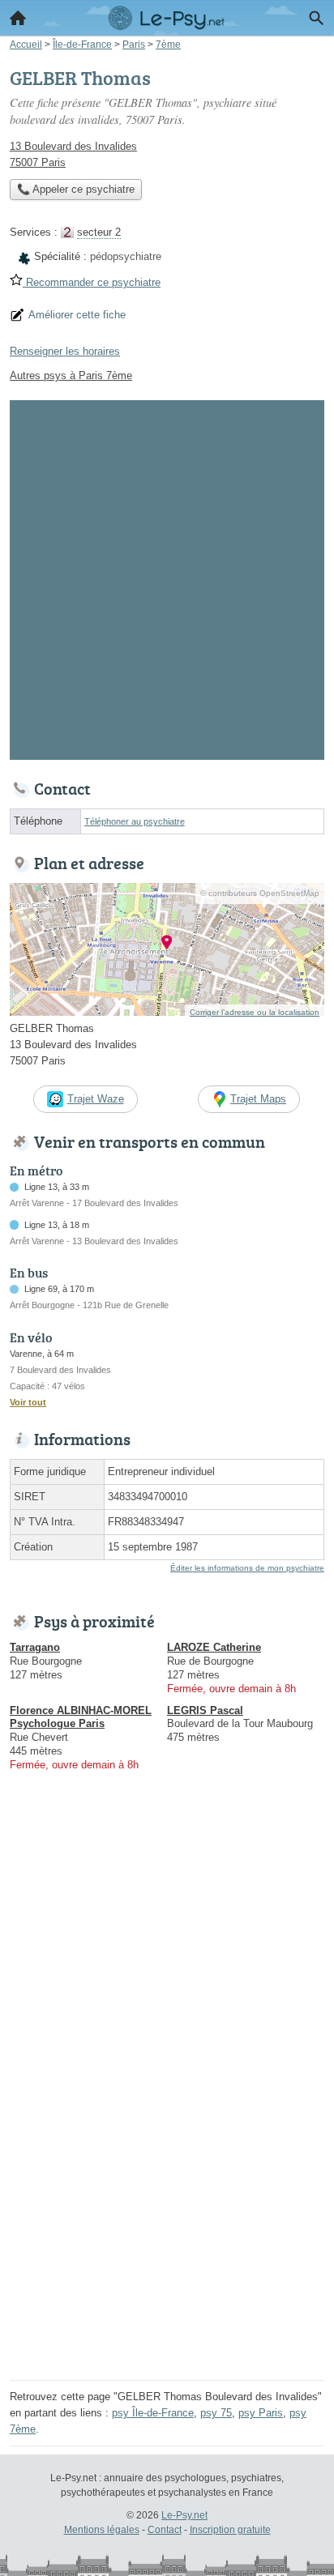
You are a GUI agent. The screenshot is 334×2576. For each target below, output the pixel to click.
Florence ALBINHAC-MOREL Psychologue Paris (81, 1717)
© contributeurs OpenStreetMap (260, 893)
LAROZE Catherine (214, 1647)
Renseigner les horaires (65, 351)
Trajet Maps (258, 1099)
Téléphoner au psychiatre (135, 821)
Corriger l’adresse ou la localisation (255, 1012)
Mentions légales (102, 2530)
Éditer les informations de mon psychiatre (247, 1568)
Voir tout (28, 1402)
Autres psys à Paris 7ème (71, 375)
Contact (165, 2530)
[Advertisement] (167, 577)
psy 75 (216, 2413)
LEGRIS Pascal (205, 1710)
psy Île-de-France (153, 2413)
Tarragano (35, 1647)
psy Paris (261, 2413)
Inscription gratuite (230, 2530)
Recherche (316, 18)
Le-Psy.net (184, 2515)
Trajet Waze (96, 1099)
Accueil (18, 18)
